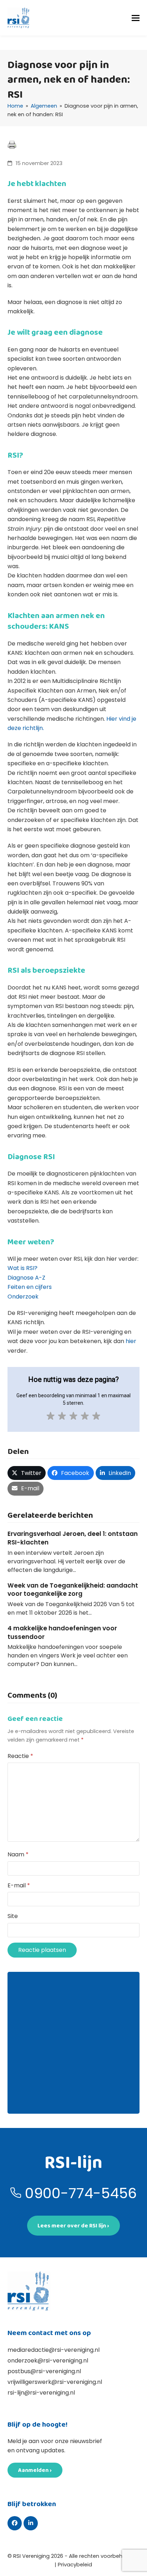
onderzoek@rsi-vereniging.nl (48, 2361)
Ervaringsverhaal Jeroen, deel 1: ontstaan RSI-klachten (73, 1538)
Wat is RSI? (22, 1268)
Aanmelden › (35, 2470)
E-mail (19, 1885)
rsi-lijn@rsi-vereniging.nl (41, 2393)
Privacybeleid (75, 2565)
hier (131, 1341)
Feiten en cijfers (30, 1287)
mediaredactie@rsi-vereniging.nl (54, 2350)
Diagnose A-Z (26, 1278)
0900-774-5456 (81, 2193)
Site (13, 1916)
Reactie (20, 1756)
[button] (136, 18)
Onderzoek (23, 1297)
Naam (18, 1854)
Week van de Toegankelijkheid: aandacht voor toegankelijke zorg (73, 1590)
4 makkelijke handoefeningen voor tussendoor (62, 1633)
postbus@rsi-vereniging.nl (44, 2371)
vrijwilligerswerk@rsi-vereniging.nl (55, 2382)
